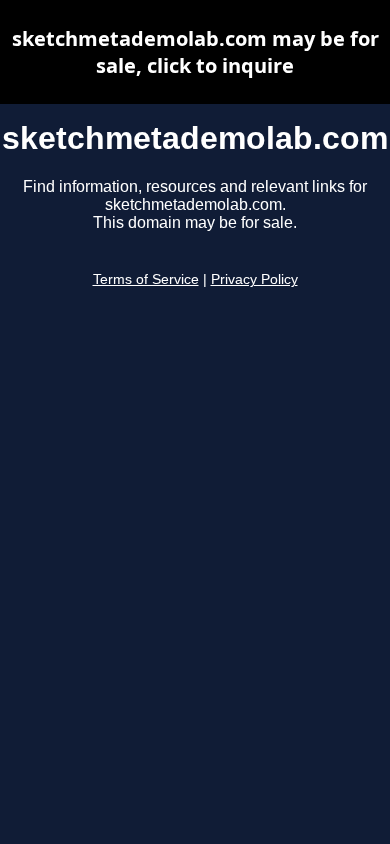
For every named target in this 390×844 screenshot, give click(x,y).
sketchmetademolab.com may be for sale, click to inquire (195, 52)
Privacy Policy (254, 279)
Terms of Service (146, 279)
